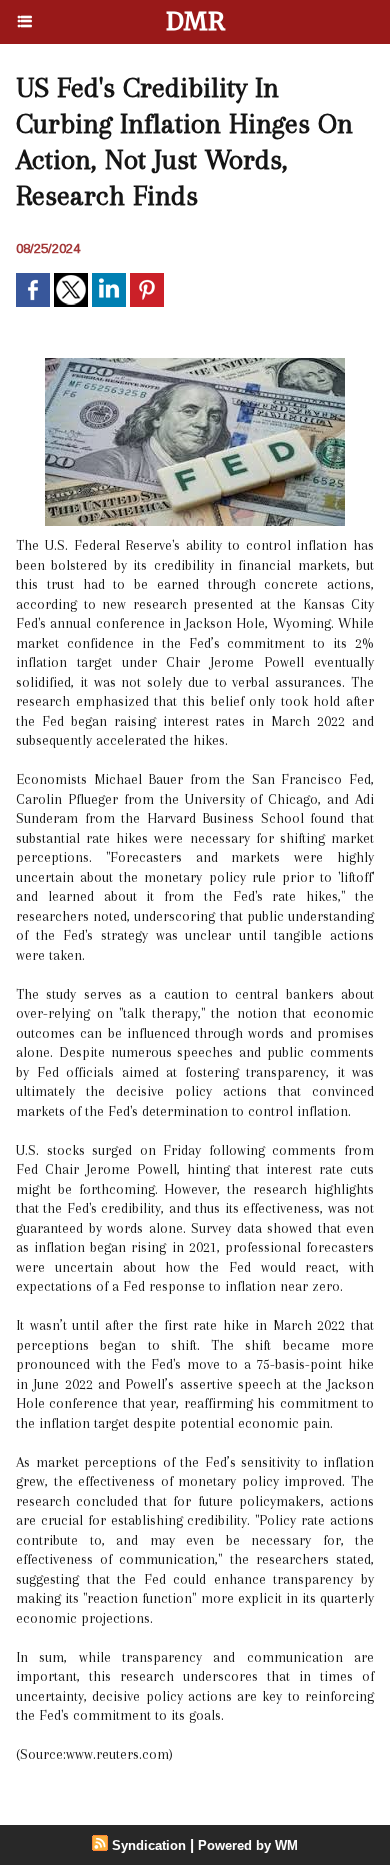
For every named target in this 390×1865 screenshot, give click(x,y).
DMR (195, 21)
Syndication (149, 1845)
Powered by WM (248, 1845)
